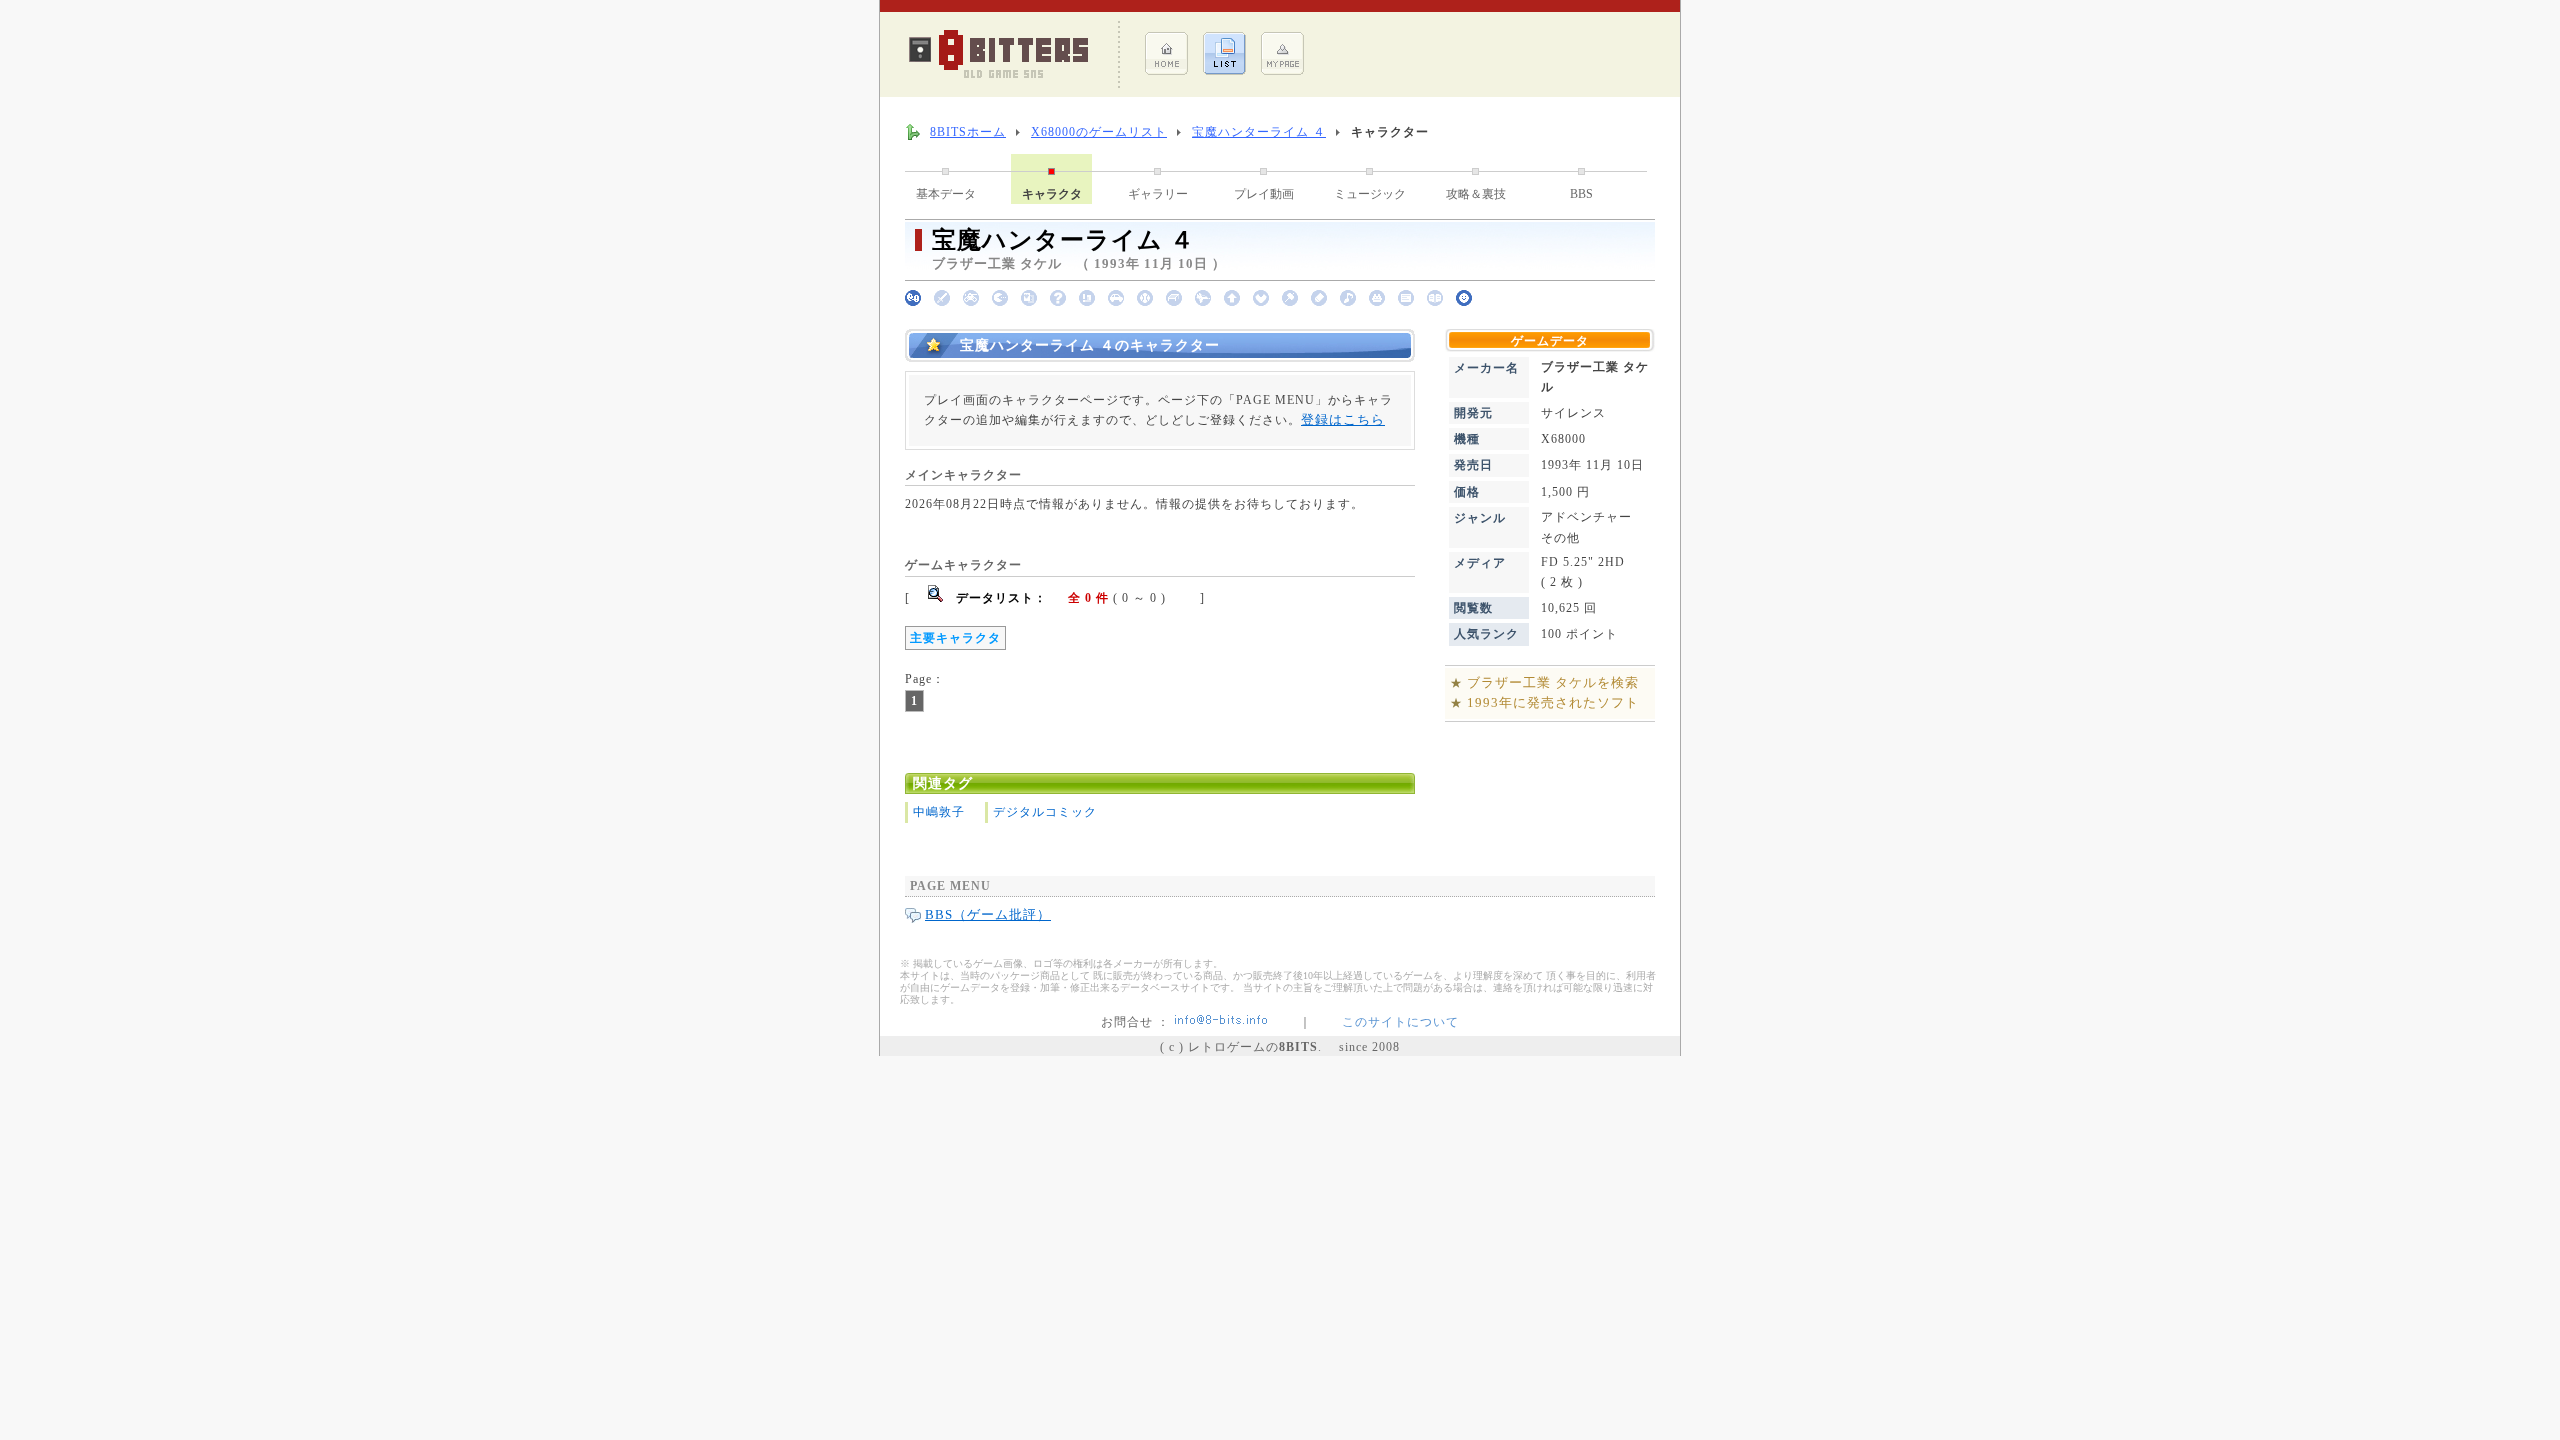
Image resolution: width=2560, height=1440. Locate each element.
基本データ (946, 194)
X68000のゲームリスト (1099, 132)
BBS (1581, 194)
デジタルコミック (1045, 812)
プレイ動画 (1264, 194)
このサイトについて (1400, 1022)
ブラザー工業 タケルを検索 (1553, 682)
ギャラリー (1158, 194)
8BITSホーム (968, 132)
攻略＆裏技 (1476, 194)
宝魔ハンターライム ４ (1259, 132)
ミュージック (1370, 194)
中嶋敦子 (939, 812)
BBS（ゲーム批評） (988, 914)
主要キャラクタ (955, 638)
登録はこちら (1343, 419)
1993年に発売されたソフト (1553, 702)
